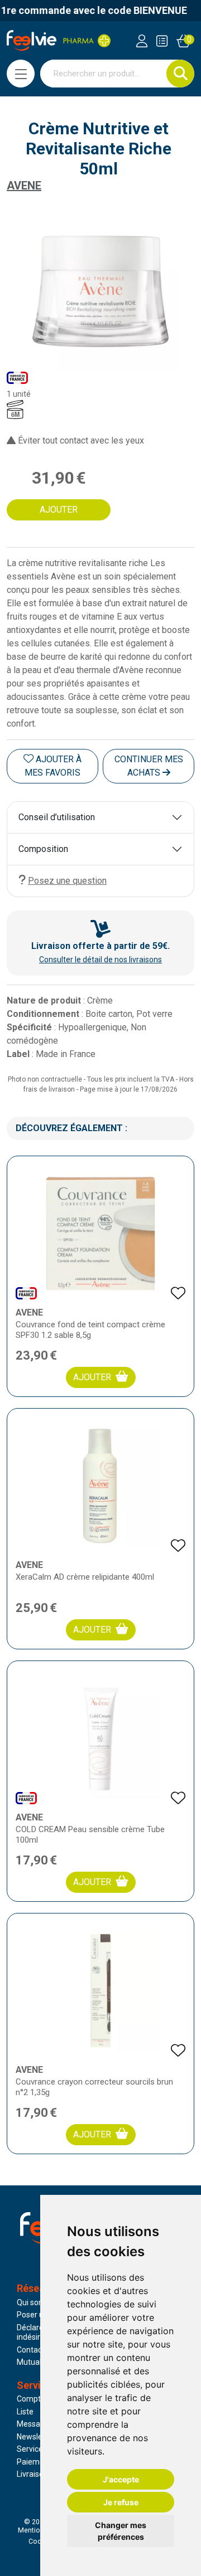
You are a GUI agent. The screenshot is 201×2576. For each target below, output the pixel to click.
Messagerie (37, 2424)
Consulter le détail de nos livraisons (100, 960)
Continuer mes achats (149, 766)
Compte (31, 2399)
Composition (43, 849)
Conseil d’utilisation (57, 817)
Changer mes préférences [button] (121, 2531)
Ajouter (92, 1377)
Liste (25, 2412)
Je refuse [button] (121, 2502)
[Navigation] (21, 74)
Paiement (34, 2462)
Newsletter (36, 2437)
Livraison (32, 2474)
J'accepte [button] (121, 2479)
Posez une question (67, 881)
